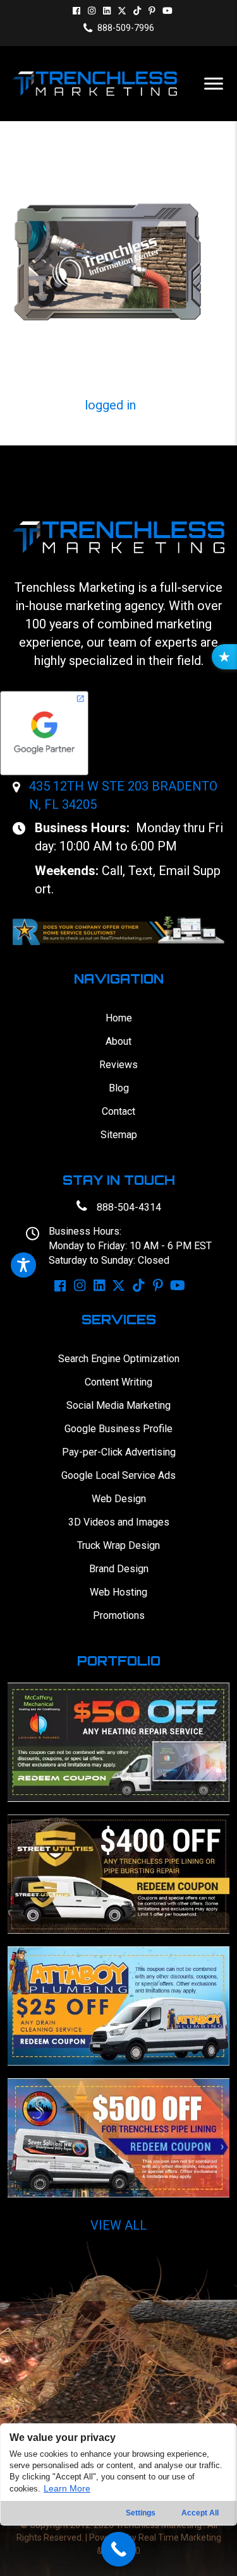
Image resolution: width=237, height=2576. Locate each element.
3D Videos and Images (119, 1522)
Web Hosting (118, 1592)
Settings (141, 2513)
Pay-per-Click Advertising (119, 1452)
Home (119, 1018)
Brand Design (119, 1569)
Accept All (200, 2513)
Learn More (67, 2488)
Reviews (118, 1065)
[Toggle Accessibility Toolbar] (23, 1265)
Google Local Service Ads (118, 1475)
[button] (76, 11)
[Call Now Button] (118, 2549)
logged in (110, 405)
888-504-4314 (129, 1207)
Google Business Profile (118, 1429)
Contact (118, 1111)
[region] (118, 2500)
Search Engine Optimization (119, 1359)
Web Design (119, 1499)
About (118, 1041)
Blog (119, 1088)
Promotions (119, 1615)
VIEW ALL (118, 2225)
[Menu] (214, 84)
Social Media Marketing (118, 1405)
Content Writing (118, 1382)
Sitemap (119, 1135)
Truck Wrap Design (118, 1545)
